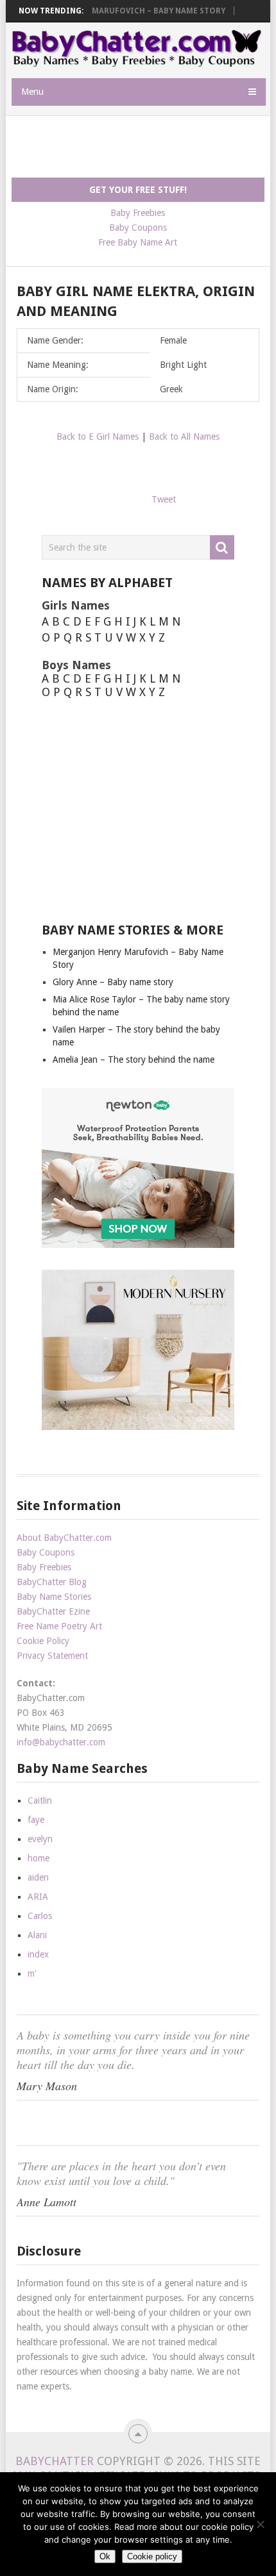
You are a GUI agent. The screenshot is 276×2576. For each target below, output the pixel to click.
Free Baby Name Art (138, 242)
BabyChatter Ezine (53, 1611)
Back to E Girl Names (98, 436)
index (38, 1954)
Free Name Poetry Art (59, 1626)
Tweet (164, 499)
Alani (37, 1935)
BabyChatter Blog (52, 1582)
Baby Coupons (138, 228)
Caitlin (40, 1800)
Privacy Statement (52, 1656)
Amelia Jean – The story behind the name (134, 1059)
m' (32, 1974)
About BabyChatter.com (64, 1538)
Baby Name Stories (54, 1597)
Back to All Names (184, 436)
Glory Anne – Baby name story (113, 982)
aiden (38, 1877)
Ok (105, 2556)
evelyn (40, 1839)
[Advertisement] (144, 147)
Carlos (40, 1916)
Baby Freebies (138, 213)
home (39, 1858)
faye (36, 1820)
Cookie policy (152, 2556)
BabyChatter (55, 2461)
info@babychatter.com (61, 1742)
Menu (32, 92)
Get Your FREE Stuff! (138, 190)
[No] (260, 2524)
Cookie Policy (43, 1641)
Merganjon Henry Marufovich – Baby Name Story (120, 11)
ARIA (38, 1897)
